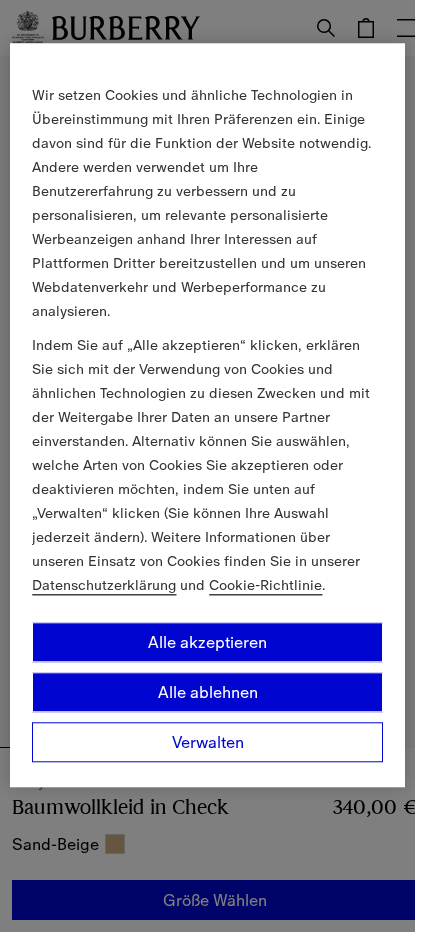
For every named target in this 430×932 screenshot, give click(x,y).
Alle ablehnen (208, 692)
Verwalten (208, 742)
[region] (207, 415)
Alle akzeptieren (207, 642)
